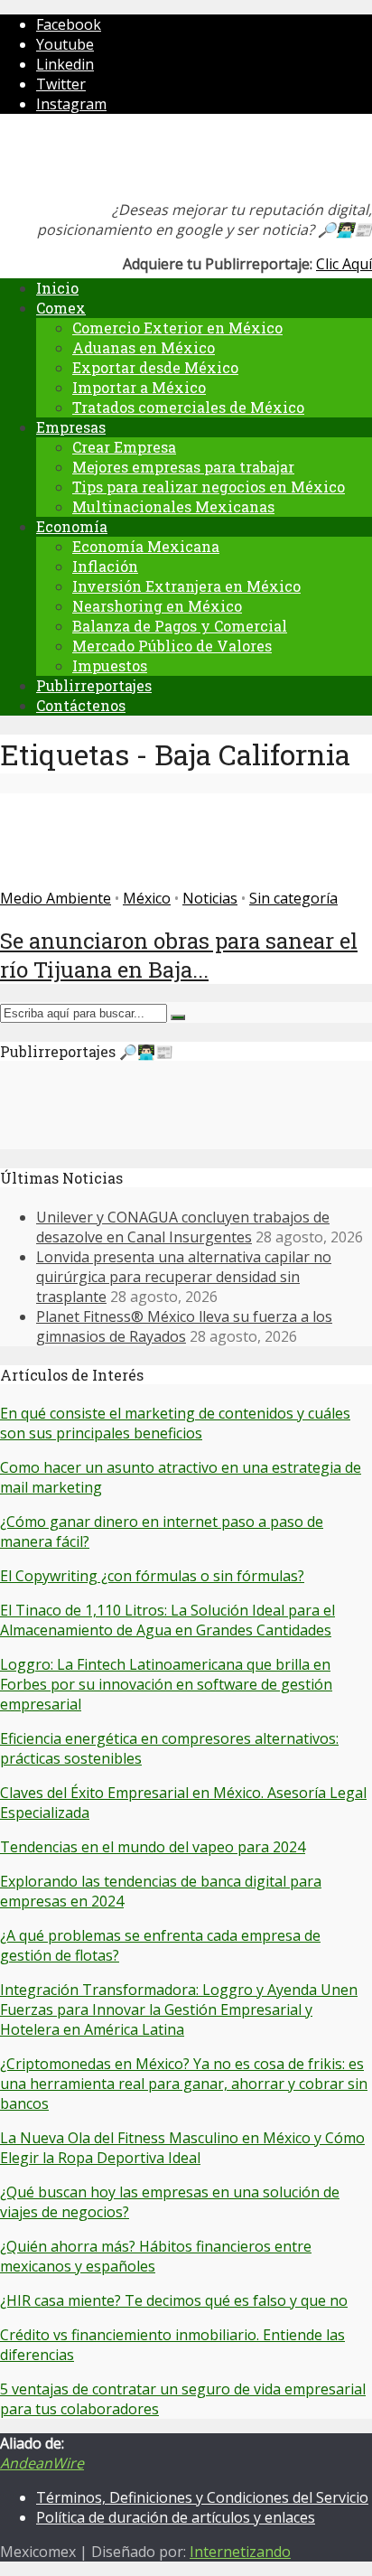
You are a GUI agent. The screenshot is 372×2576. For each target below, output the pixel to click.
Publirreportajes (94, 685)
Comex (61, 308)
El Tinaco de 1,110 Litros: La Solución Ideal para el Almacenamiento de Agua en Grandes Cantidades (167, 1620)
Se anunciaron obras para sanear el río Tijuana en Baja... (179, 955)
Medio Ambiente (56, 898)
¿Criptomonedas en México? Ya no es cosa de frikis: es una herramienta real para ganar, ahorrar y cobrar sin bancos (184, 2084)
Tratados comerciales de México (188, 407)
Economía (72, 526)
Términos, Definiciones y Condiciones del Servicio (202, 2497)
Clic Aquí (344, 264)
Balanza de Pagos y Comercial (180, 626)
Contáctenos (81, 705)
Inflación (105, 566)
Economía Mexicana (146, 546)
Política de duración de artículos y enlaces (176, 2517)
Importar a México (139, 387)
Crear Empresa (124, 447)
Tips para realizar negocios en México (209, 487)
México (147, 898)
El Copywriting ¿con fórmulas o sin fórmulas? (152, 1576)
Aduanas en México (144, 347)
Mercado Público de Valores (172, 646)
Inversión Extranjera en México (186, 586)
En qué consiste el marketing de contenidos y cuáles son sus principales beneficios (175, 1423)
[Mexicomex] (121, 162)
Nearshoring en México (157, 606)
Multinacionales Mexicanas (173, 506)
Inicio (57, 288)
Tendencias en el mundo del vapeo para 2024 (153, 1847)
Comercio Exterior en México (177, 328)
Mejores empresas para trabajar (183, 467)
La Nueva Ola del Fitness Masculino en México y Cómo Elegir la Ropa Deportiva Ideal (182, 2148)
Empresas (71, 427)
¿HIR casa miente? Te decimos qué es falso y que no (174, 2300)
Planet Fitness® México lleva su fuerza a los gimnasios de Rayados (184, 1326)
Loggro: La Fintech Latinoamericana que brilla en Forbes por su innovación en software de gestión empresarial (166, 1684)
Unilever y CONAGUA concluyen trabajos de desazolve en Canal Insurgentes (183, 1227)
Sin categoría (293, 898)
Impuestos (110, 665)
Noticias (210, 898)
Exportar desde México (155, 367)
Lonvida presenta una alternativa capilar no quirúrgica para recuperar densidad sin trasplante (184, 1277)
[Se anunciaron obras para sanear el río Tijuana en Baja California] (65, 878)
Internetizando (240, 2552)
